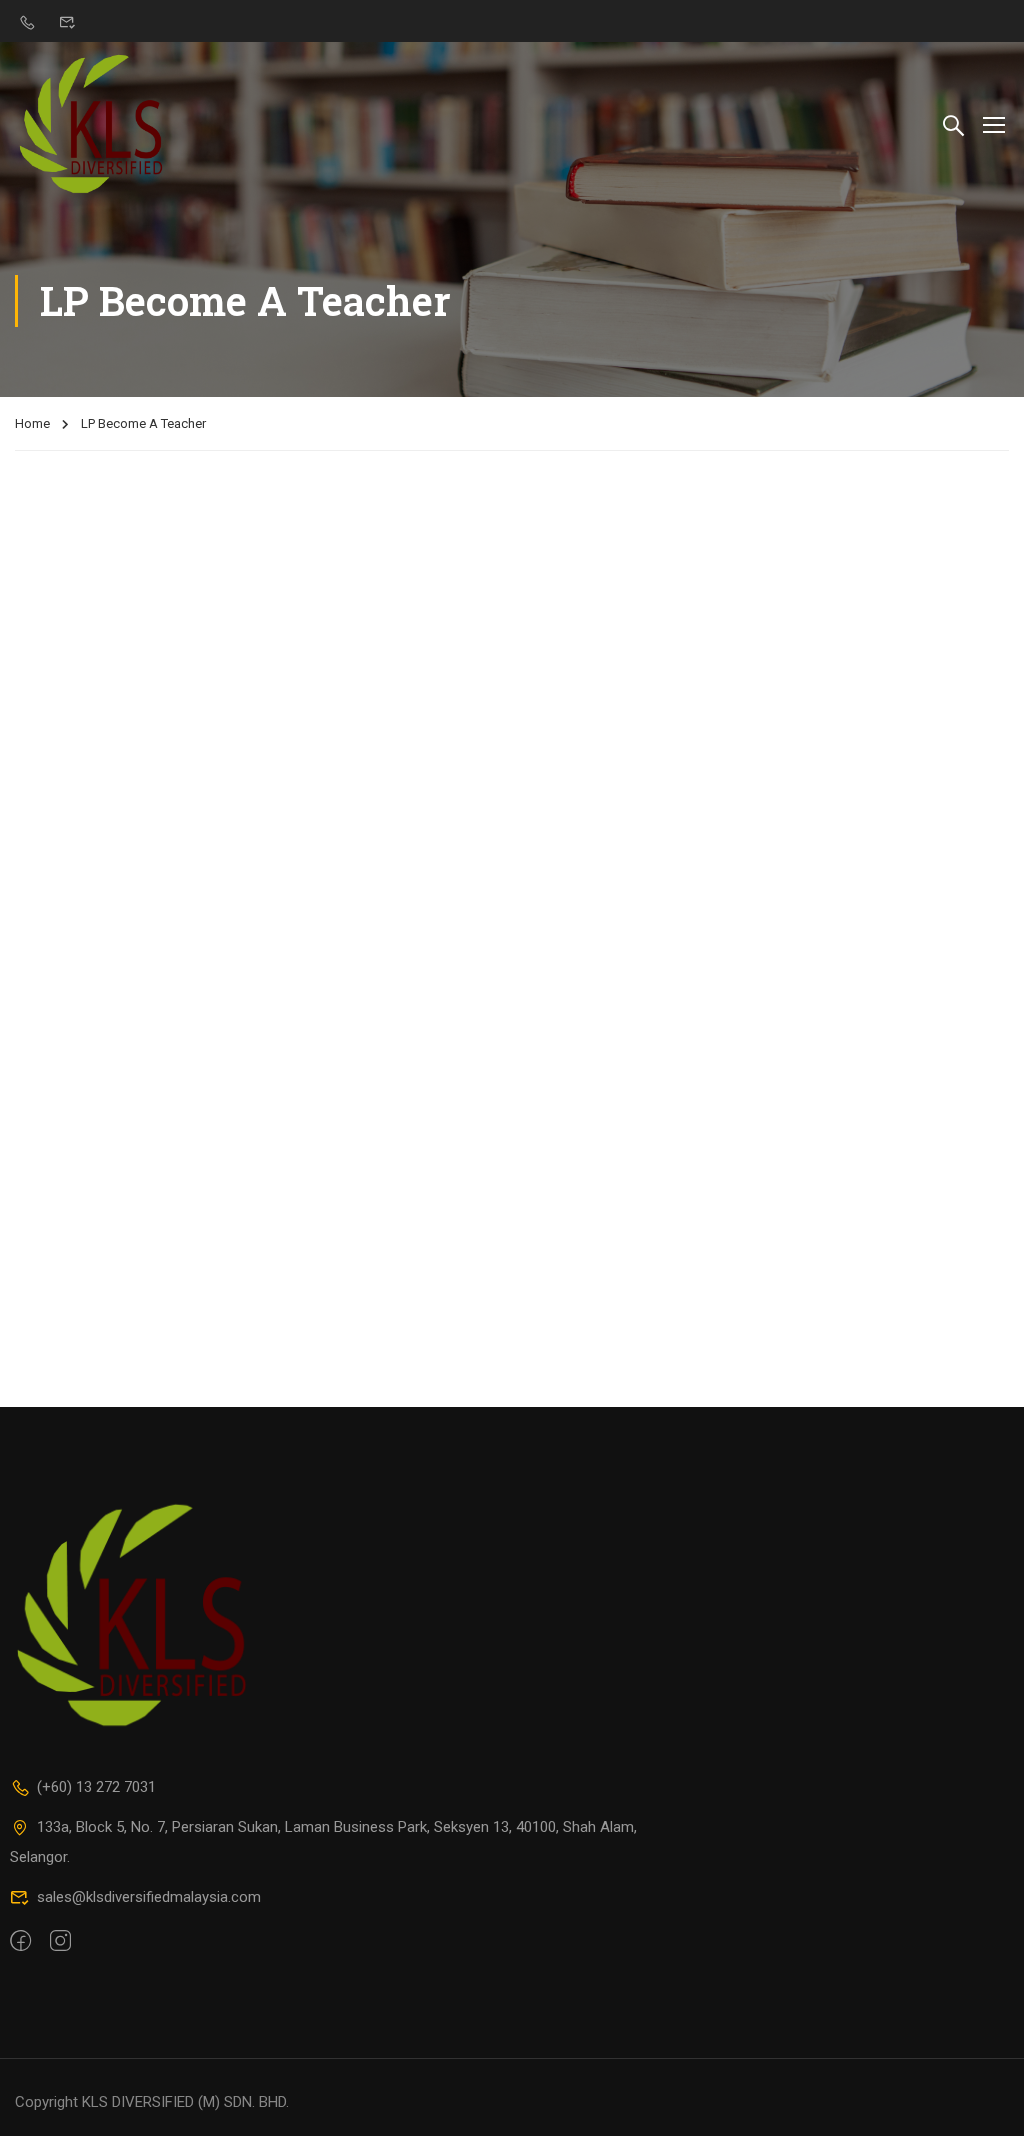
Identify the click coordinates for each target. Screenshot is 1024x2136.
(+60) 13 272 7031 (96, 1787)
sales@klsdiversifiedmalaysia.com (149, 1897)
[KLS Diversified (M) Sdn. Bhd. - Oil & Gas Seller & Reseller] (91, 123)
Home (32, 423)
